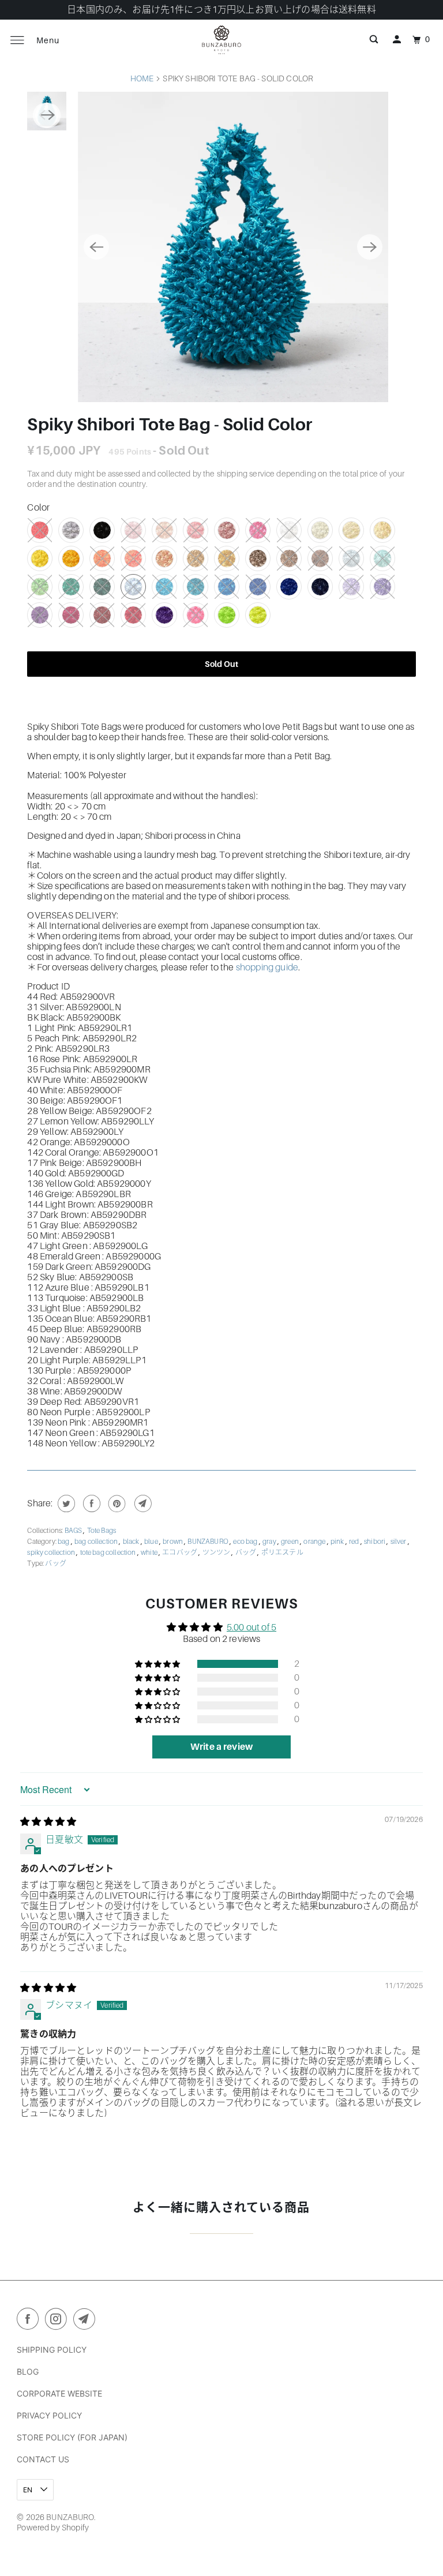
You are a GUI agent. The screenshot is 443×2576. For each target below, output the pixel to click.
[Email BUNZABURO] (87, 2321)
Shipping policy (52, 2350)
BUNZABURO (209, 1542)
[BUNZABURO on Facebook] (30, 2321)
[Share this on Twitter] (65, 1503)
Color (38, 508)
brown (173, 1542)
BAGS (74, 1531)
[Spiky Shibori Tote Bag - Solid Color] (195, 247)
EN (29, 2490)
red (355, 1542)
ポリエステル (282, 1553)
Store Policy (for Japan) (72, 2437)
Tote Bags (102, 1531)
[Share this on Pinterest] (116, 1503)
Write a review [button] (221, 1747)
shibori (375, 1542)
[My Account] (397, 40)
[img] (48, 1822)
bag (64, 1542)
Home (142, 78)
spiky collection (52, 1553)
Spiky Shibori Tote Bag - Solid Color (169, 425)
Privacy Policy (49, 2415)
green (290, 1542)
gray (270, 1542)
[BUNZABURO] (221, 40)
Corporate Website (59, 2393)
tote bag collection (109, 1553)
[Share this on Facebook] (90, 1503)
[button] (158, 1664)
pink (338, 1542)
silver (399, 1542)
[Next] (370, 247)
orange (315, 1542)
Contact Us (43, 2459)
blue (152, 1542)
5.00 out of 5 (251, 1628)
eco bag (246, 1542)
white (150, 1553)
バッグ (247, 1553)
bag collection (97, 1542)
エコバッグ (180, 1553)
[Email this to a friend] (142, 1503)
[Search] (374, 40)
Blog (28, 2371)
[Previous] (96, 247)
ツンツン (217, 1553)
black (132, 1542)
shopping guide (267, 968)
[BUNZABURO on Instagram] (58, 2321)
